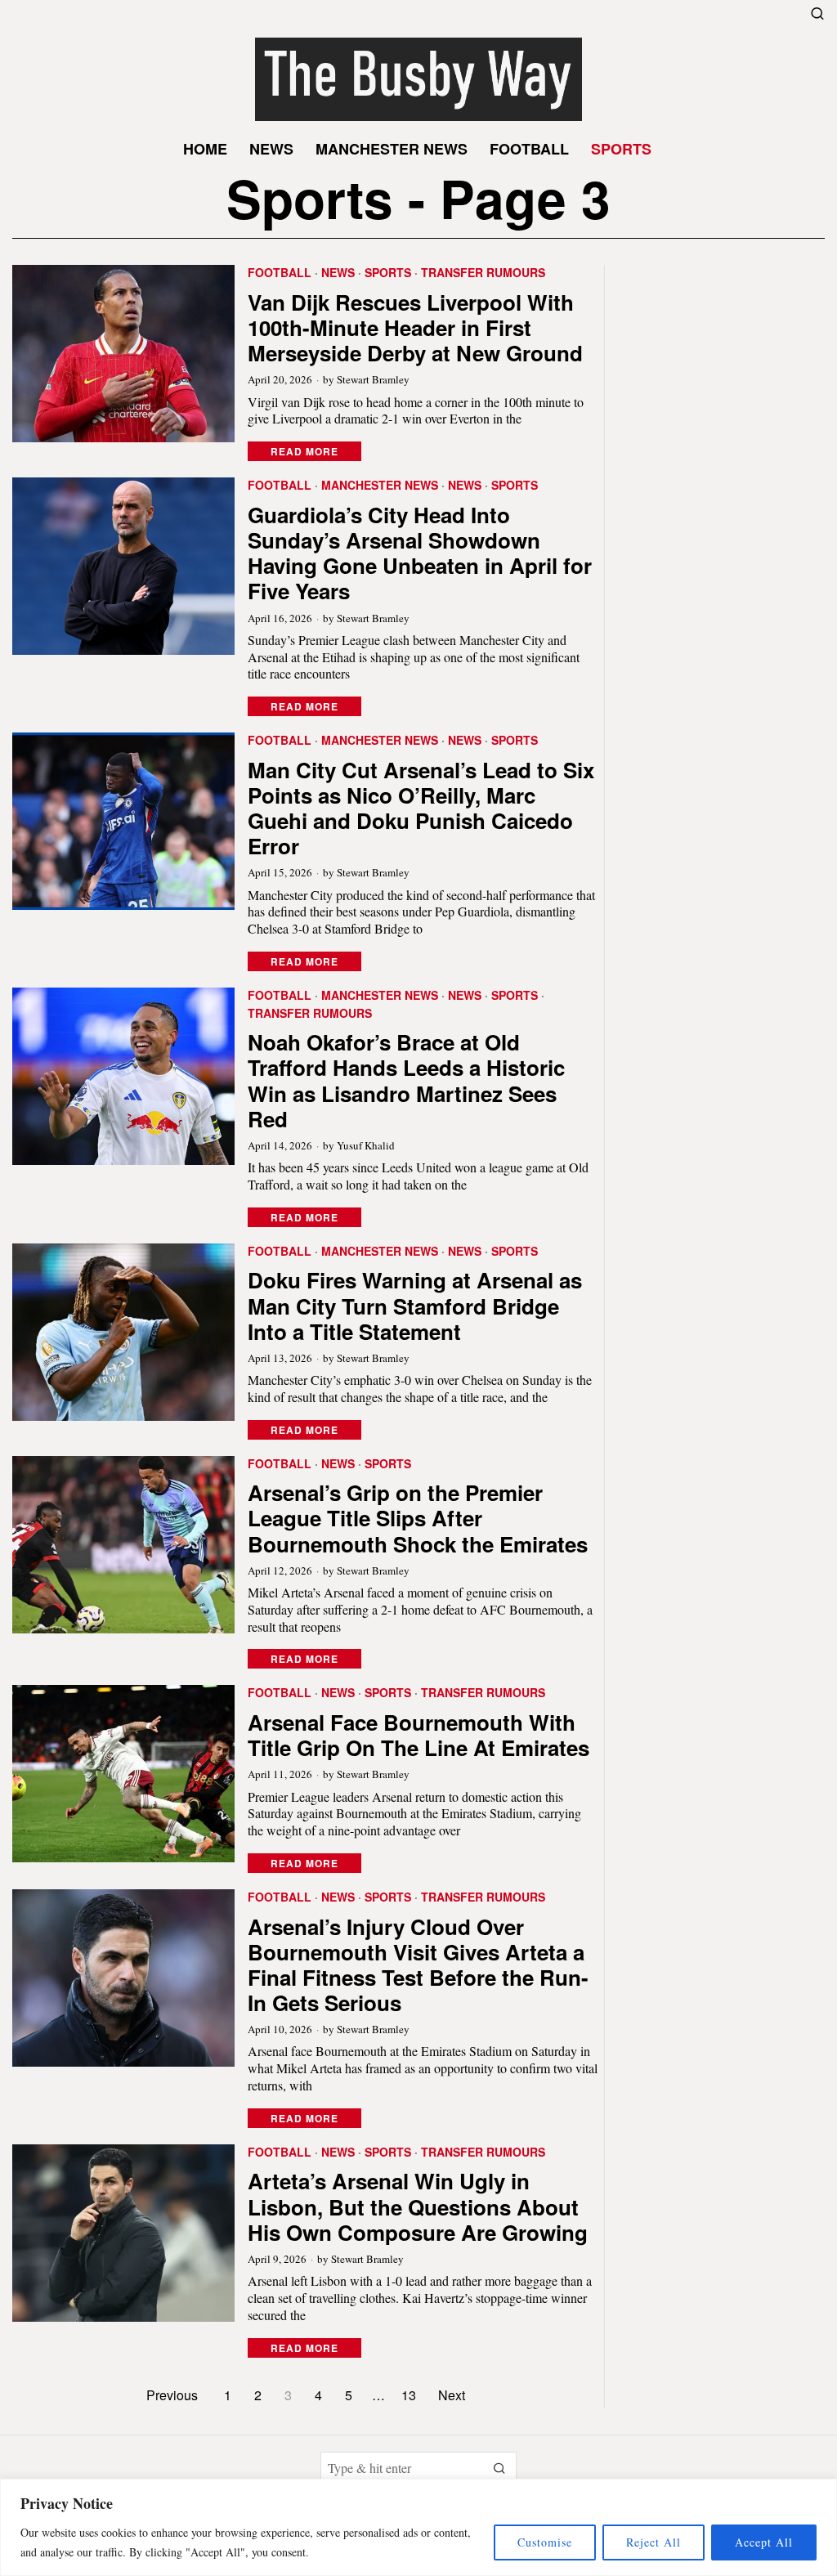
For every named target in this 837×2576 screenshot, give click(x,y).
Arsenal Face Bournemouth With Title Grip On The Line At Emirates (418, 1735)
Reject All (653, 2542)
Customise (545, 2542)
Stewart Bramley (373, 379)
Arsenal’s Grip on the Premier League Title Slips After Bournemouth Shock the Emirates (418, 1518)
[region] (418, 2527)
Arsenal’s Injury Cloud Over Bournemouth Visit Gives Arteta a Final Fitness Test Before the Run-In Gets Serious (418, 1965)
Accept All (764, 2542)
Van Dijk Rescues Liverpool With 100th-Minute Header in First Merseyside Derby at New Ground (415, 328)
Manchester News (380, 485)
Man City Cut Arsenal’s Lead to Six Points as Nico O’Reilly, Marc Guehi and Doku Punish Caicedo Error (421, 808)
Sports (388, 273)
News (338, 273)
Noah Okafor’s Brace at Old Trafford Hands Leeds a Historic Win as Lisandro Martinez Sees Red (406, 1080)
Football (280, 273)
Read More (304, 451)
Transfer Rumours (483, 273)
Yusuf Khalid (366, 1145)
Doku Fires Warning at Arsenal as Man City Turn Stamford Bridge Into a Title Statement (415, 1306)
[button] (500, 2468)
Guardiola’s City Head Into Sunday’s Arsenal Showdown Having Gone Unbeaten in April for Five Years (420, 553)
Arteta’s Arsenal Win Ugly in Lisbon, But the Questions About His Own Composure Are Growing (418, 2206)
